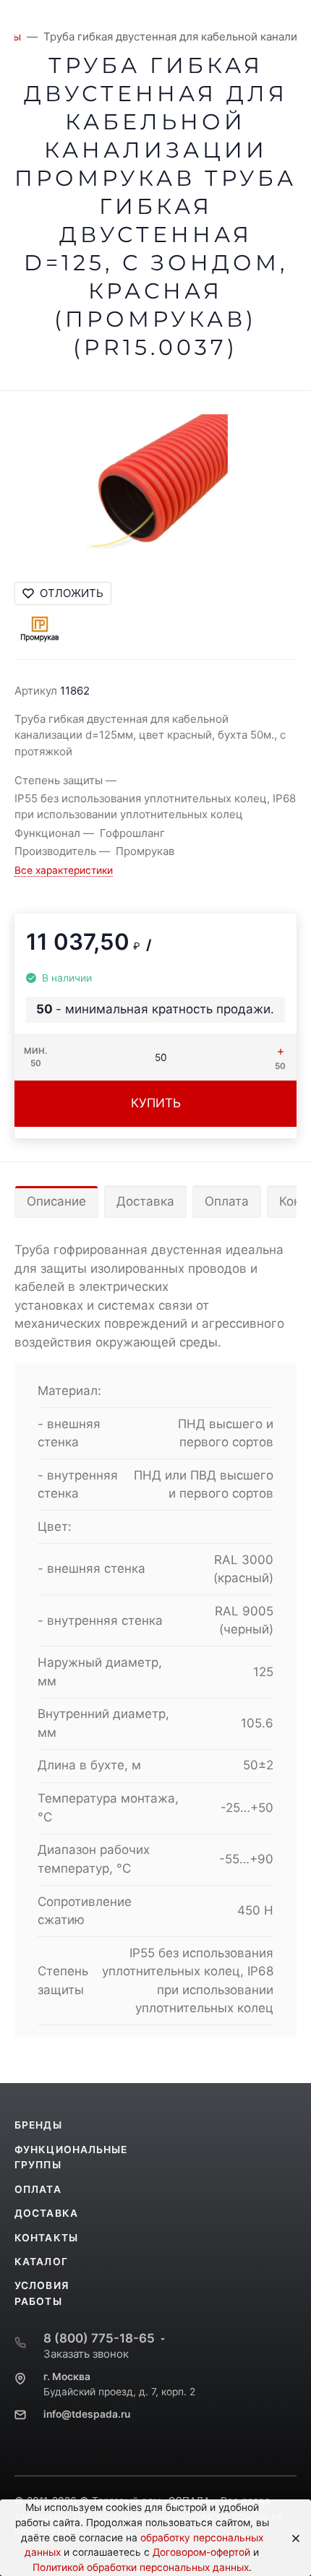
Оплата (227, 1201)
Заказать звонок (86, 2354)
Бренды (38, 2125)
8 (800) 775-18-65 (99, 2338)
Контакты (46, 2238)
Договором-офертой (201, 2552)
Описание (56, 1201)
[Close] (291, 2538)
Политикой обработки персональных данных (141, 2567)
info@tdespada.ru (87, 2414)
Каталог (41, 2262)
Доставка (145, 1201)
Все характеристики (64, 870)
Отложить (72, 593)
